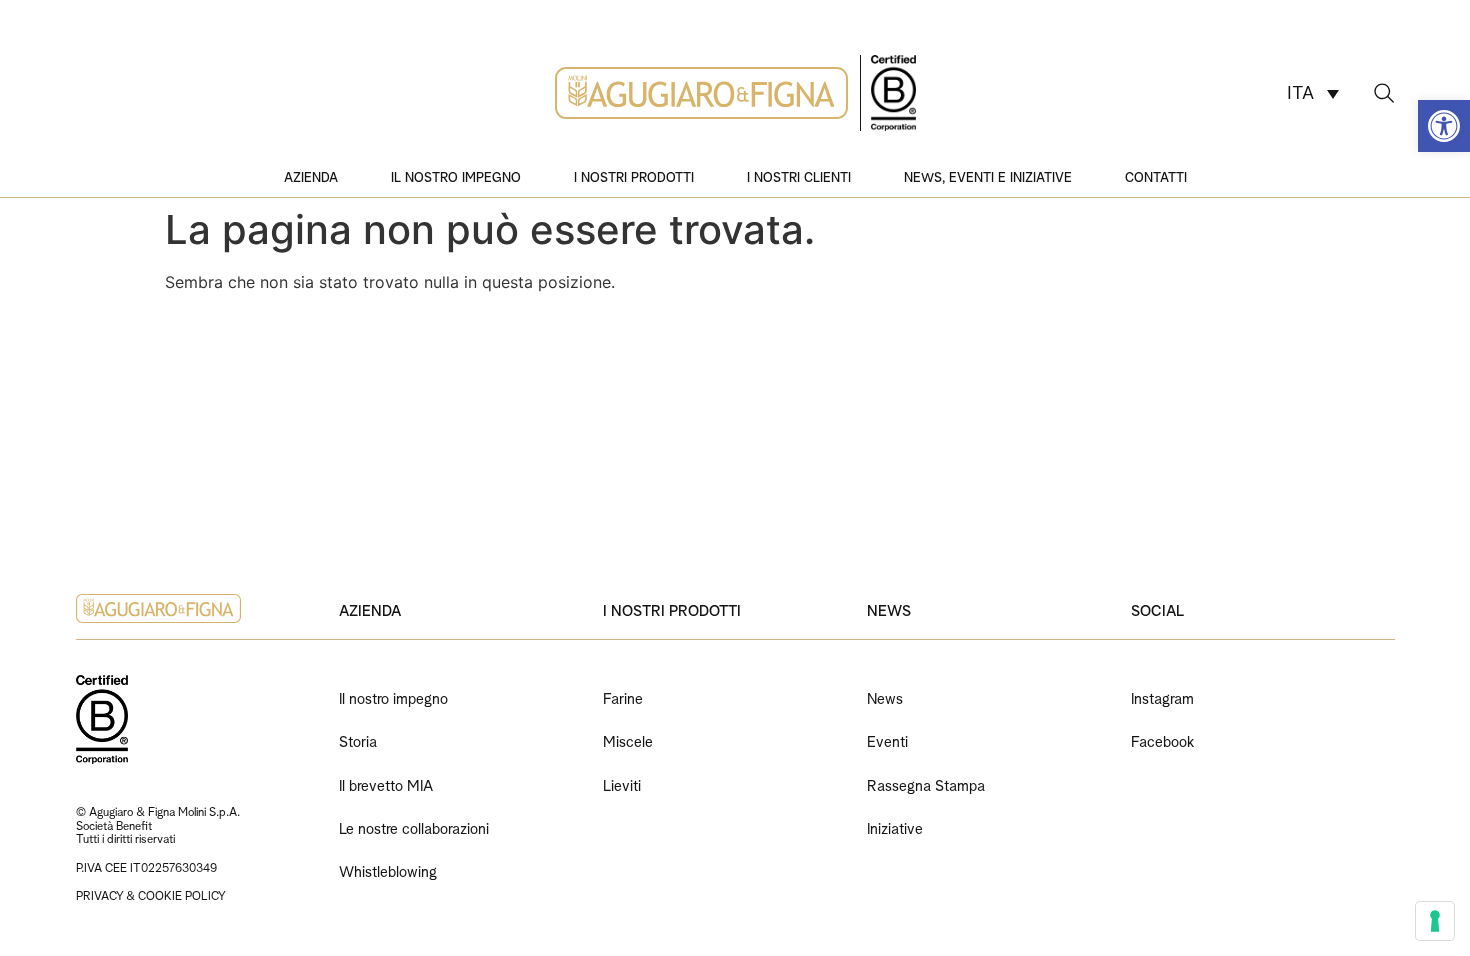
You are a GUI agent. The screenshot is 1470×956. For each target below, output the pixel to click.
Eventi (887, 739)
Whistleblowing (388, 869)
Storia (358, 739)
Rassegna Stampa (926, 783)
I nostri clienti (799, 176)
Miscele (628, 739)
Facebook (1162, 739)
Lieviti (622, 783)
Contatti (1156, 176)
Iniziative (895, 826)
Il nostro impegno (456, 176)
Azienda (311, 176)
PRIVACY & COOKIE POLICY (151, 894)
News (885, 696)
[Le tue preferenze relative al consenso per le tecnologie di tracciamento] (1435, 921)
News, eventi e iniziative (988, 176)
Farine (623, 696)
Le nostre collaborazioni (414, 826)
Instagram (1162, 696)
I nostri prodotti (634, 176)
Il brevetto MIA (386, 783)
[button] (1444, 126)
